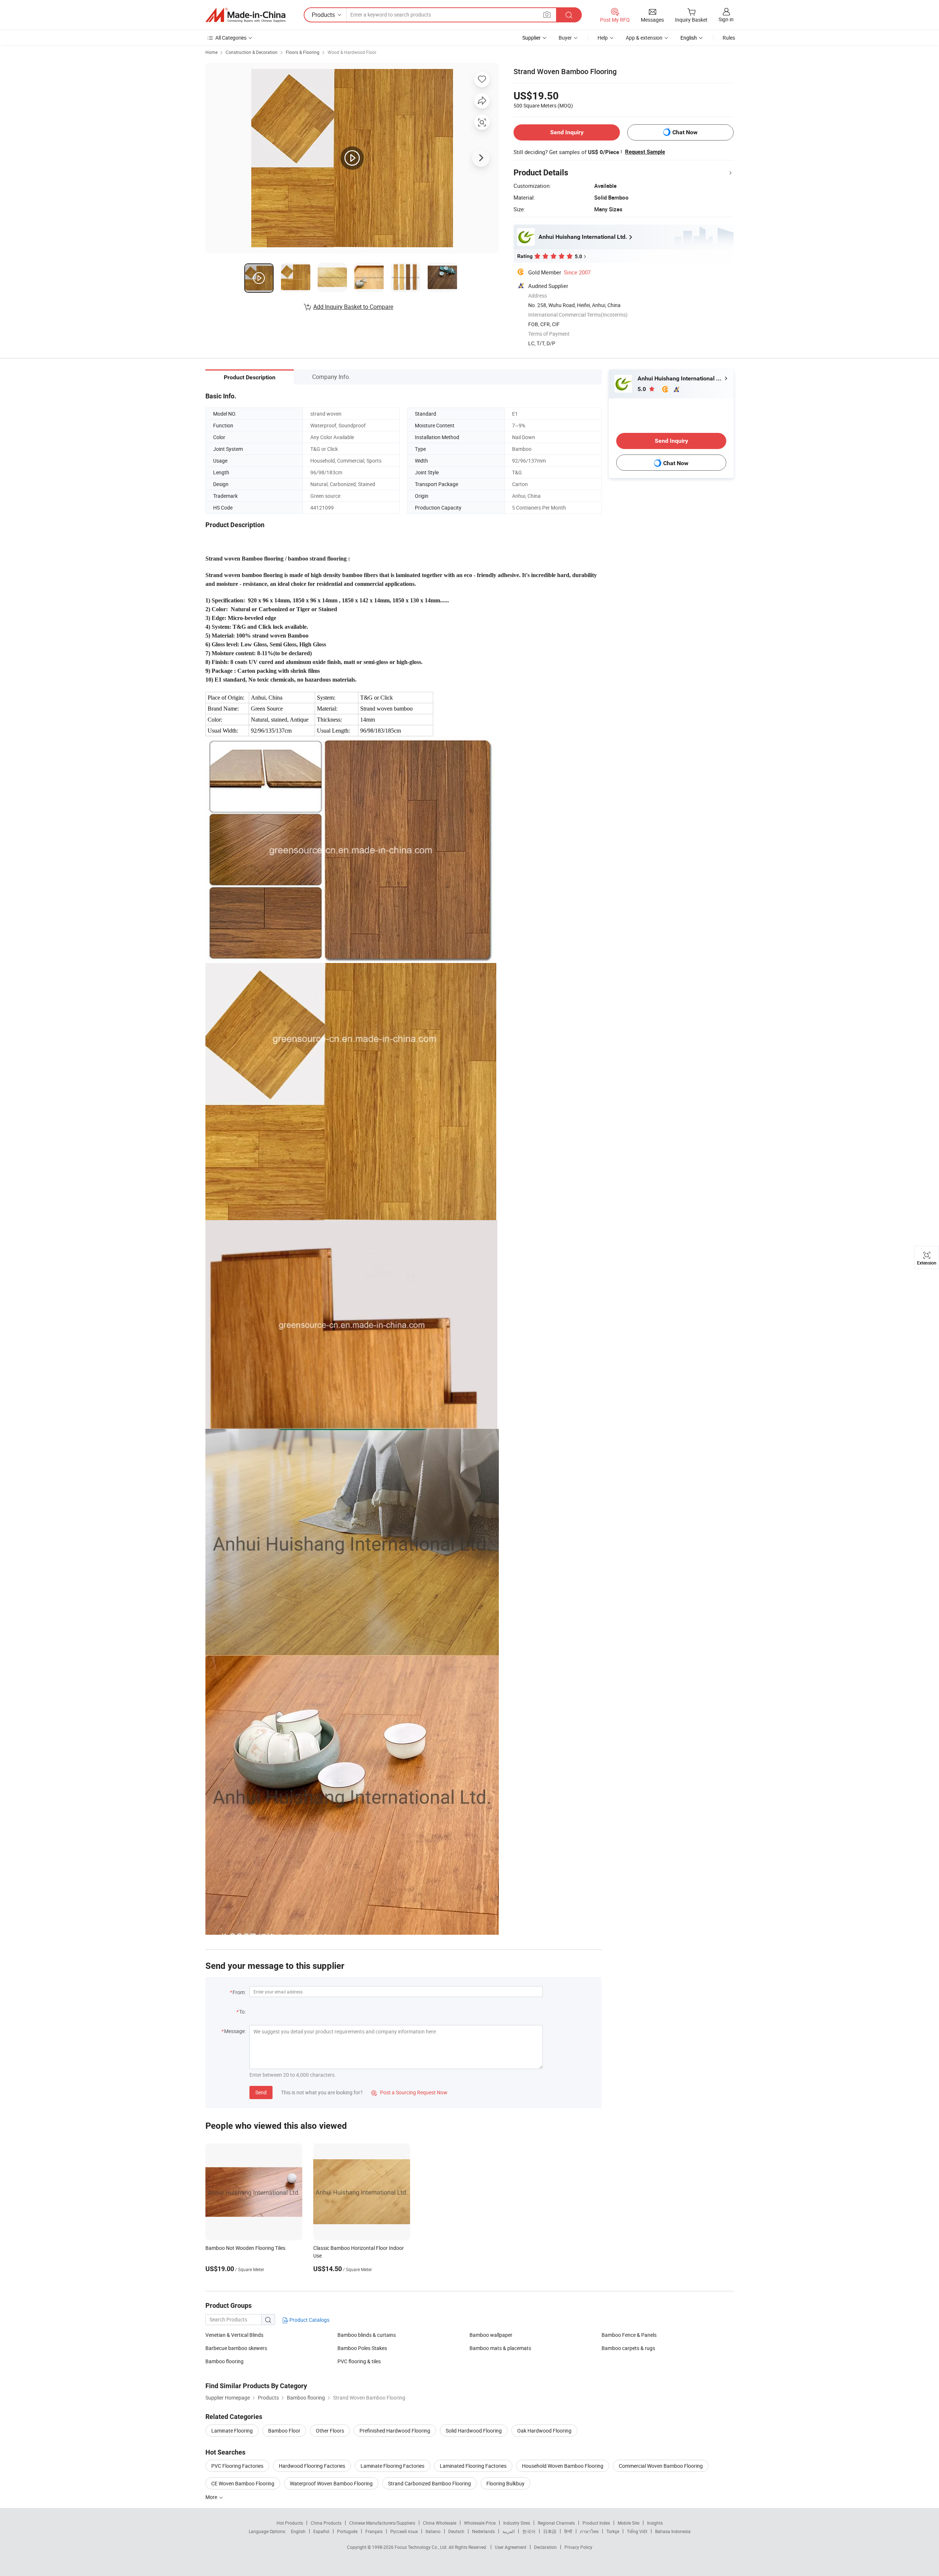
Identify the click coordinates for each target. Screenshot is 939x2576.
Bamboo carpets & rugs (628, 2348)
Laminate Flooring (232, 2431)
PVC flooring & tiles (359, 2361)
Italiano (433, 2531)
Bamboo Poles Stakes (362, 2348)
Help (603, 38)
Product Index (596, 2523)
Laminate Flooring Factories (392, 2466)
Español (321, 2531)
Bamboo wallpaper (491, 2335)
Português (347, 2531)
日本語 (550, 2531)
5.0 (642, 389)
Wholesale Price (480, 2523)
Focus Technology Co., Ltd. (422, 2547)
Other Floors (330, 2431)
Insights (655, 2523)
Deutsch (456, 2531)
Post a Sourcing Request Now (409, 2092)
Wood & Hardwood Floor (352, 52)
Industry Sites (517, 2523)
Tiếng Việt (637, 2531)
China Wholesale (440, 2523)
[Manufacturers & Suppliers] (245, 15)
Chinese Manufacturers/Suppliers (382, 2523)
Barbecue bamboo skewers (236, 2348)
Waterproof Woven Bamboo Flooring (331, 2483)
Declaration (545, 2547)
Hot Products (290, 2523)
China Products (326, 2523)
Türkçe (613, 2531)
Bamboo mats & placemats (500, 2348)
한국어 (529, 2531)
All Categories (231, 38)
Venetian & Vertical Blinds (234, 2335)
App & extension (644, 38)
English (298, 2531)
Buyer (565, 38)
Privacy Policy (578, 2547)
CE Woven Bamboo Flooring (243, 2483)
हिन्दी (568, 2531)
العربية (509, 2531)
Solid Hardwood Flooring (474, 2431)
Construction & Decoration (252, 52)
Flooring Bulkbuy (505, 2483)
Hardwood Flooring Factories (312, 2466)
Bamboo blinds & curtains (367, 2335)
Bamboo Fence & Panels (629, 2335)
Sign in (726, 19)
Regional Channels (556, 2523)
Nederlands (483, 2531)
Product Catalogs (309, 2320)
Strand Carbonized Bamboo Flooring (430, 2483)
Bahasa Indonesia (673, 2531)
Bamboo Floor (284, 2431)
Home (211, 52)
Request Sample (645, 152)
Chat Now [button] (685, 132)
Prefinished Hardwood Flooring (395, 2431)
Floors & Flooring (303, 52)
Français (374, 2531)
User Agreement (511, 2547)
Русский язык (404, 2531)
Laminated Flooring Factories (473, 2466)
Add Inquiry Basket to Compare (353, 307)
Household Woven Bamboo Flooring (563, 2466)
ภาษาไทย (589, 2531)
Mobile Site (629, 2523)
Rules (729, 38)
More (212, 2497)
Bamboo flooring (224, 2361)
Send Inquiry (567, 132)
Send (261, 2092)
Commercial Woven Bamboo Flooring (661, 2466)
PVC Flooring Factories (237, 2466)
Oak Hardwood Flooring (544, 2431)
